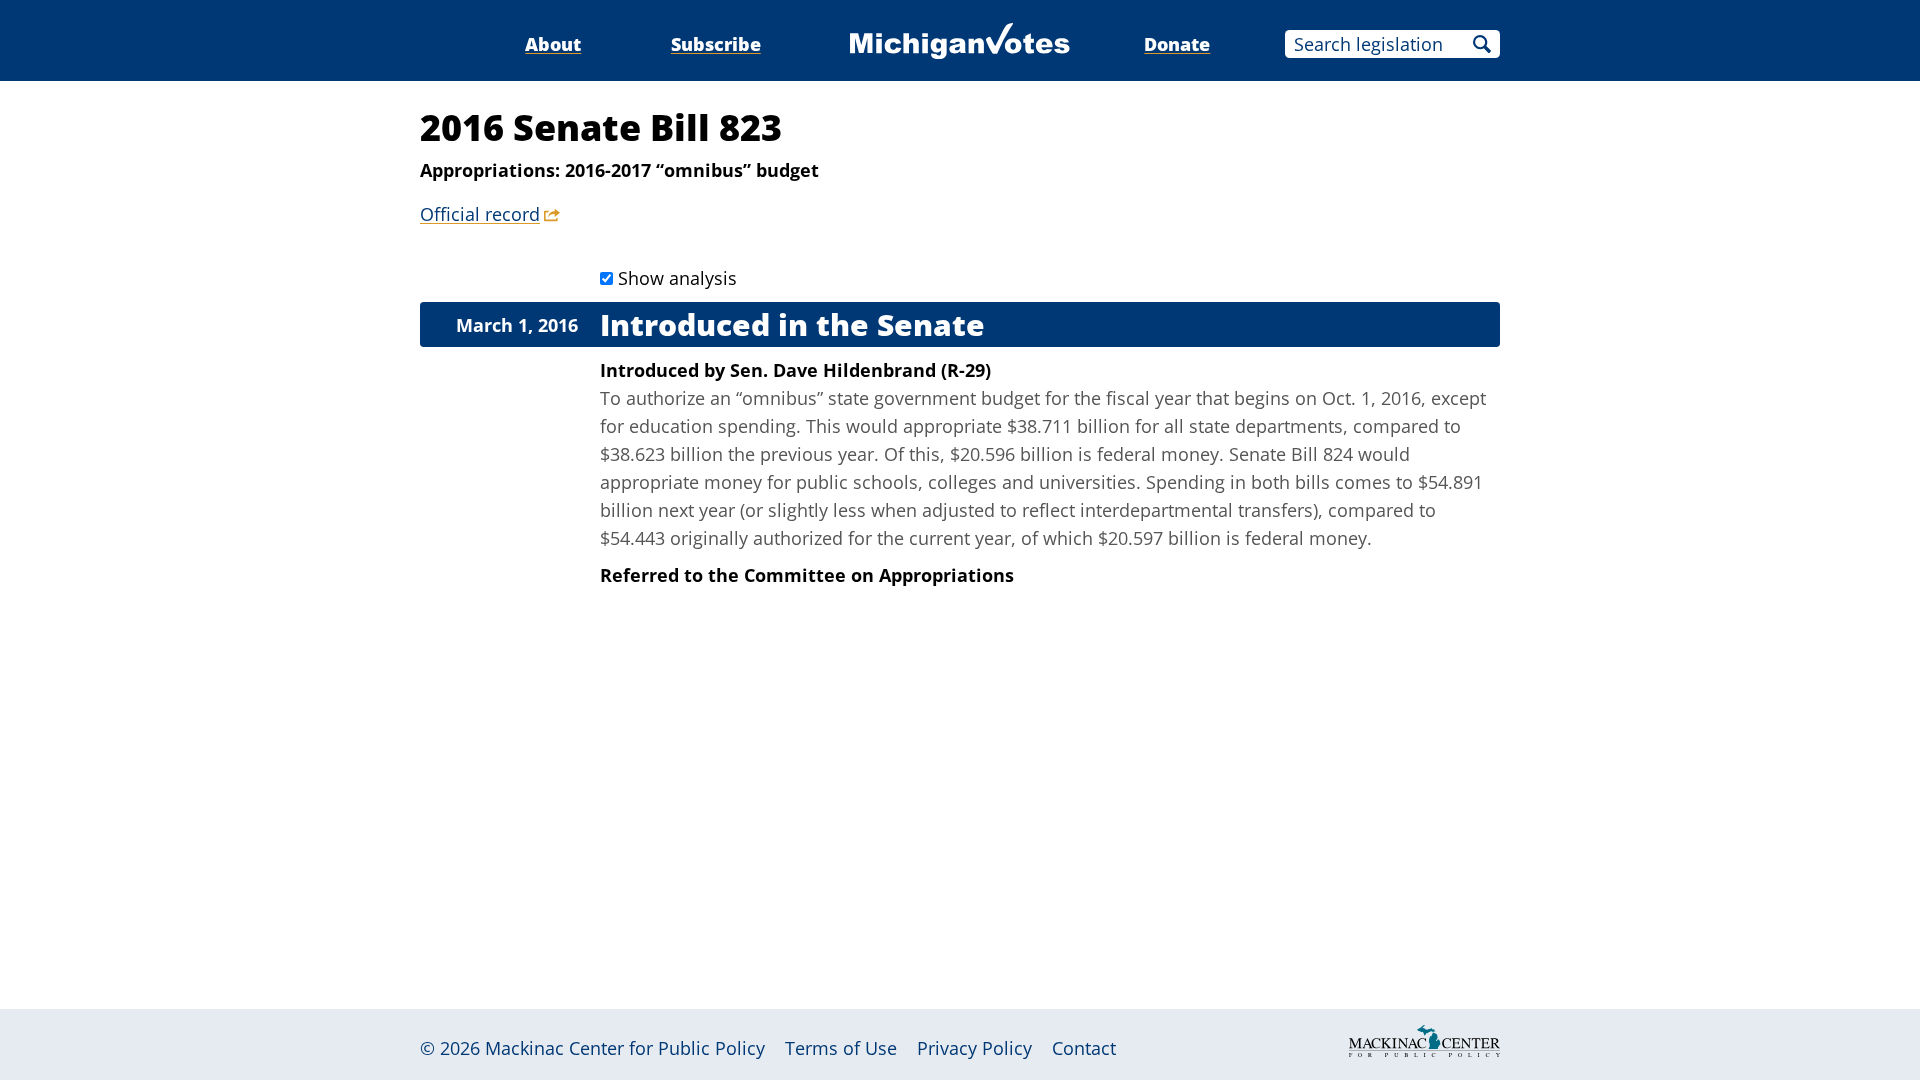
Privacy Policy (974, 1048)
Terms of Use (841, 1048)
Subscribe (716, 44)
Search (1482, 44)
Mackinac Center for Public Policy (625, 1048)
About (553, 44)
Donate (1177, 44)
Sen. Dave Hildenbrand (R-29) (860, 370)
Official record (480, 214)
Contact (1084, 1048)
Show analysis (677, 278)
